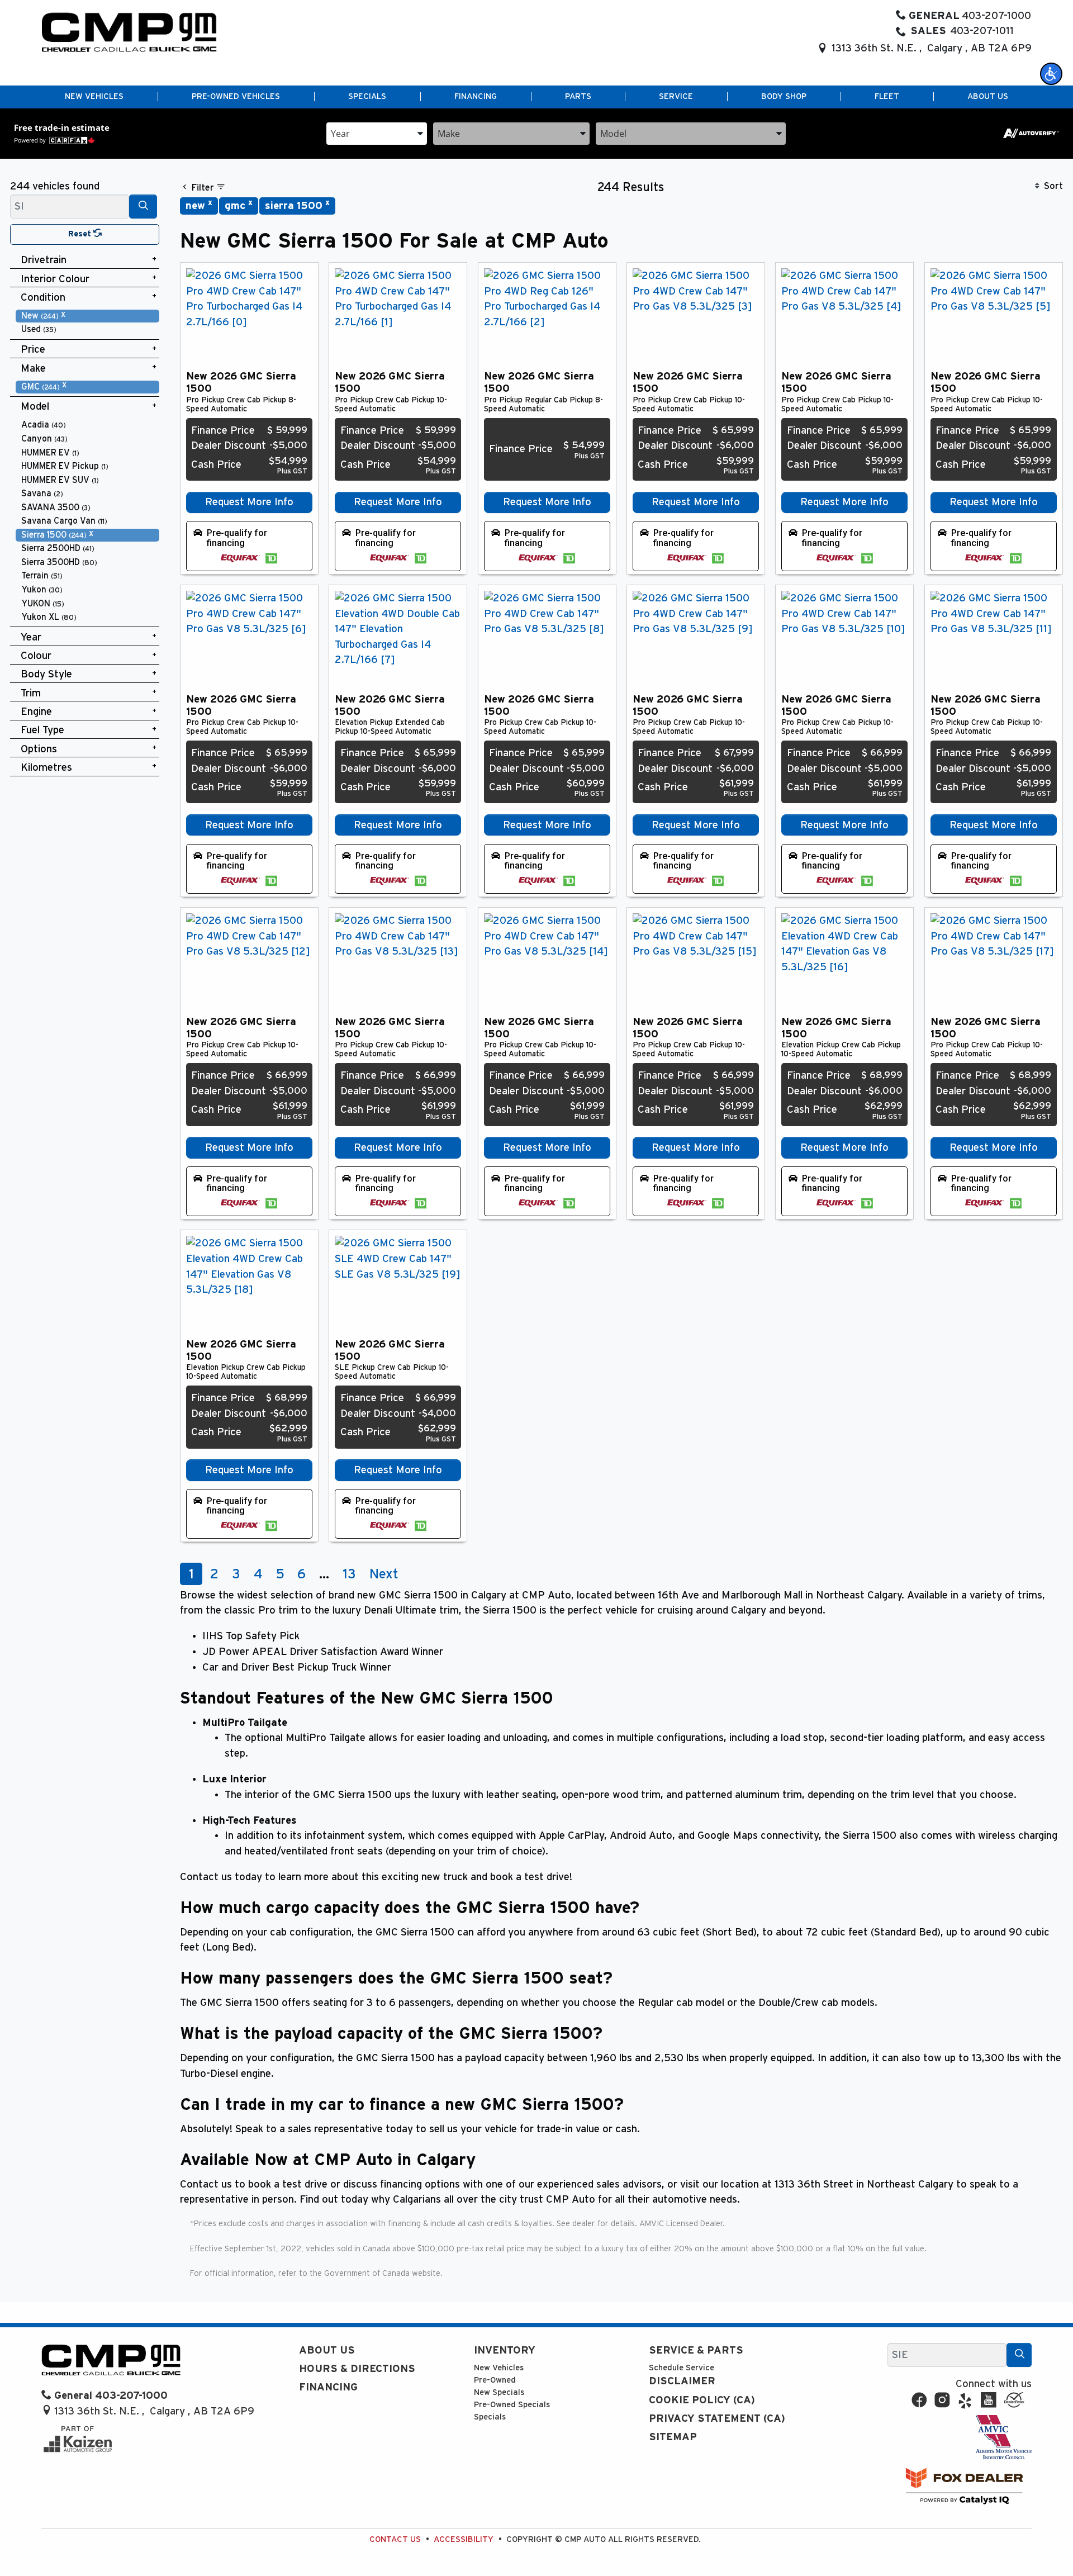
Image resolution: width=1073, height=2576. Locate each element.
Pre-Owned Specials (512, 2405)
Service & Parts (696, 2350)
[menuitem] (88, 316)
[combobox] (377, 133)
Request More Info (249, 502)
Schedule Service (682, 2368)
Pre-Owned (495, 2380)
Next (384, 1574)
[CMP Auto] (129, 32)
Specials (490, 2417)
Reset (81, 234)
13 (349, 1574)
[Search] (143, 207)
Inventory (505, 2350)
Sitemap (673, 2437)
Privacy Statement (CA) (717, 2419)
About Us (327, 2350)
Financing (328, 2387)
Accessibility (464, 2539)
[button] (1051, 74)
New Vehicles (499, 2368)
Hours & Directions (357, 2369)
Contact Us (395, 2539)
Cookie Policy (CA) (702, 2400)
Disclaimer (682, 2381)
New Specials (499, 2392)
